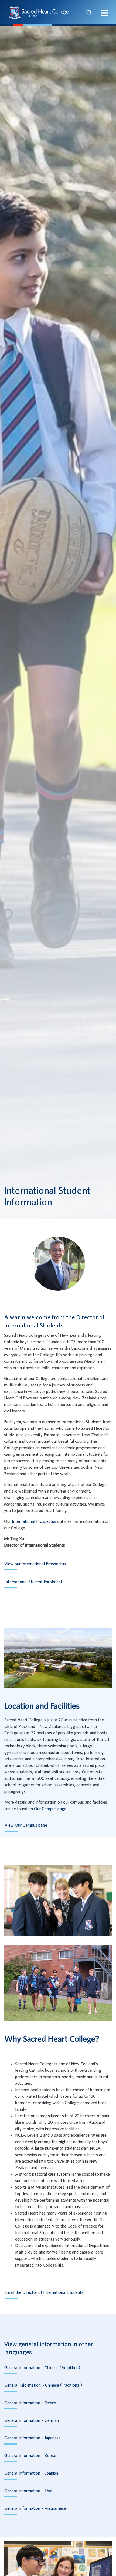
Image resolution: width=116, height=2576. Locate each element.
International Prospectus (34, 1521)
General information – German (32, 2420)
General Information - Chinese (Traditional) (43, 2385)
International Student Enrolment (33, 1582)
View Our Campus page (26, 1825)
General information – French (30, 2403)
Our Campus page (50, 1809)
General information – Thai (28, 2491)
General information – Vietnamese (35, 2508)
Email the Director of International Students (44, 2292)
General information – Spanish (31, 2473)
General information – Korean (31, 2456)
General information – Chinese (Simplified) (42, 2368)
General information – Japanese (33, 2438)
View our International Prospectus (35, 1564)
